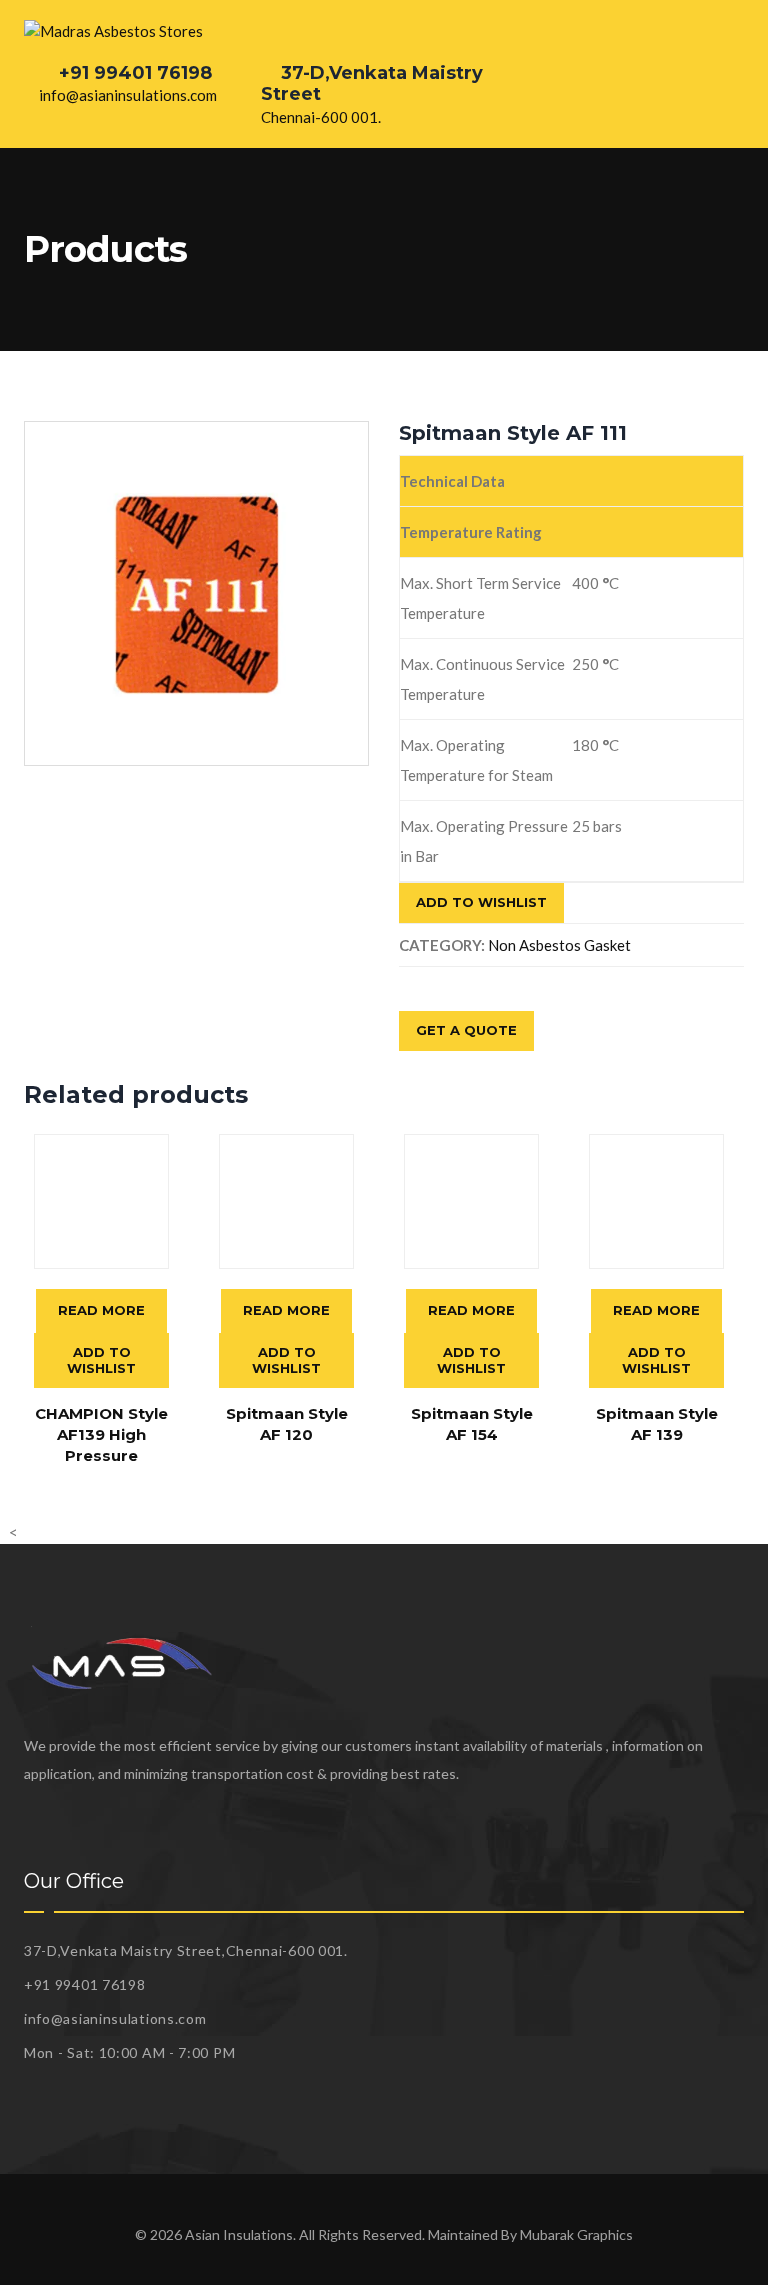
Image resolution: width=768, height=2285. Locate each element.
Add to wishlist (481, 902)
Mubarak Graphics (576, 2234)
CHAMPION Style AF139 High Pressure (101, 1434)
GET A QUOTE (466, 1030)
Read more (101, 1310)
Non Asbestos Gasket (559, 945)
